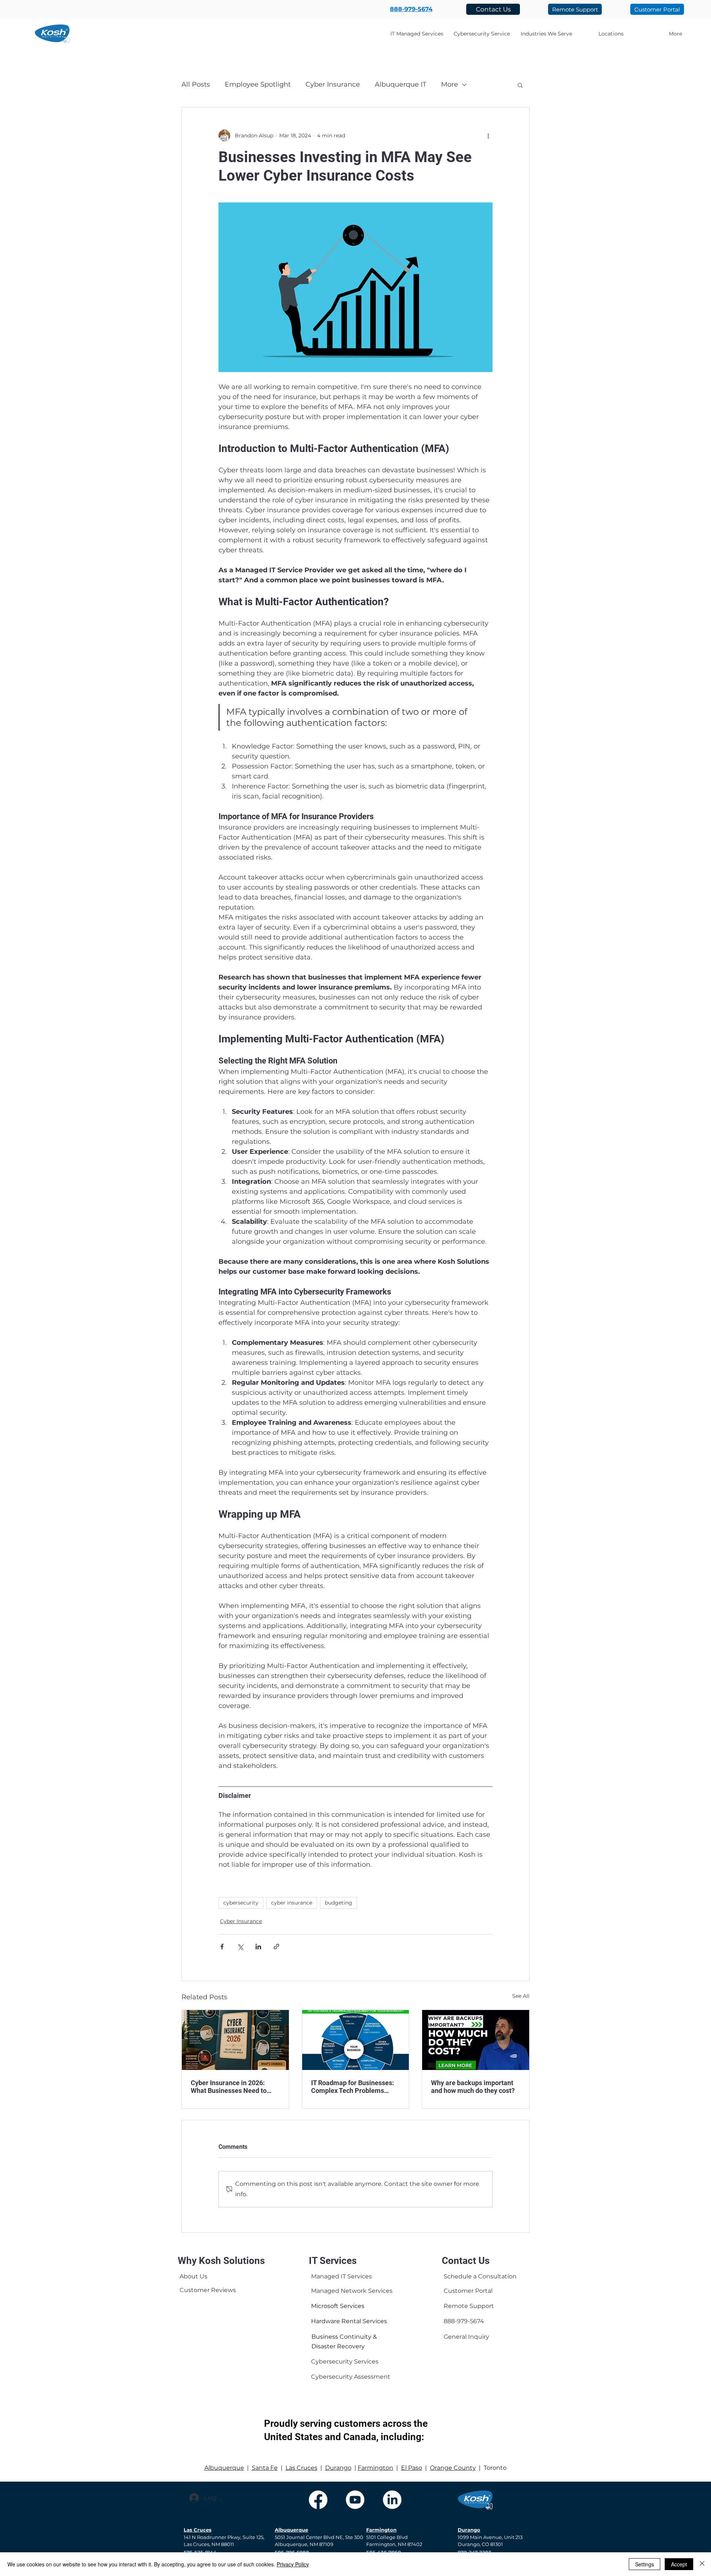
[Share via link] (276, 1947)
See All (521, 1996)
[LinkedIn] (392, 2500)
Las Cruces (301, 2468)
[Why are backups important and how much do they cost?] (476, 2040)
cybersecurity (241, 1903)
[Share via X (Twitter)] (240, 1947)
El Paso (412, 2468)
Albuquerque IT (400, 84)
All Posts (196, 84)
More (450, 84)
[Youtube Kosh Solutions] (355, 2500)
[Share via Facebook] (222, 1947)
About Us (193, 2276)
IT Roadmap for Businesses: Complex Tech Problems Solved (353, 2087)
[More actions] (488, 135)
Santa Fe (265, 2468)
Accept (679, 2564)
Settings (645, 2564)
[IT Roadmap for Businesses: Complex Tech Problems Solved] (356, 2040)
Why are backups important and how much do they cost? (473, 2087)
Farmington (375, 2468)
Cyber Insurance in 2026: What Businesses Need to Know (229, 2087)
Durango (338, 2468)
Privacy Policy (293, 2564)
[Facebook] (318, 2500)
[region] (196, 2278)
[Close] (702, 2564)
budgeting (338, 1903)
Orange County (453, 2468)
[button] (546, 34)
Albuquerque (224, 2468)
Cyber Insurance (333, 84)
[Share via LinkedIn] (258, 1947)
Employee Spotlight (258, 84)
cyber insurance (292, 1903)
